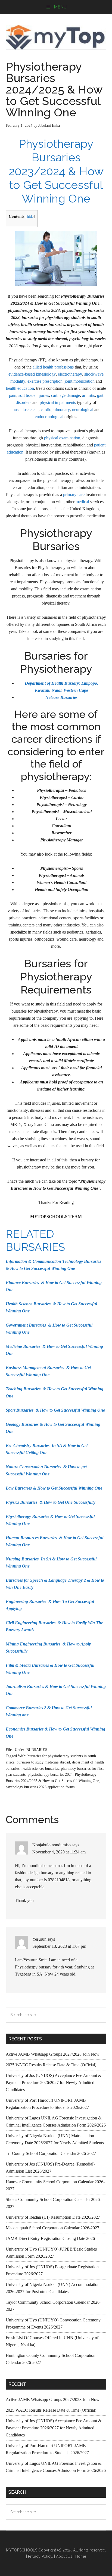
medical (82, 502)
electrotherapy (70, 374)
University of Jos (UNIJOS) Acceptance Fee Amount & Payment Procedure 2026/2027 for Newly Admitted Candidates (54, 2083)
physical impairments (58, 402)
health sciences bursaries (40, 1769)
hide (30, 217)
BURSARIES (37, 1750)
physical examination (62, 438)
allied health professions (53, 367)
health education (20, 388)
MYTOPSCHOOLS (56, 37)
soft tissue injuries (34, 395)
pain (13, 395)
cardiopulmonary (55, 410)
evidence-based (22, 374)
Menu (60, 7)
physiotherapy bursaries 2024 (50, 1775)
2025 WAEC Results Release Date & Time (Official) (51, 2065)
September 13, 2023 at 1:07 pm (59, 1946)
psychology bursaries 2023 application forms (40, 1787)
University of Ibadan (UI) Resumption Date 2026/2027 (53, 2217)
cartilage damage (66, 395)
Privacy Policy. (41, 2556)
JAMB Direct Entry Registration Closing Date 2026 (50, 2238)
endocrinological (49, 417)
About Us (64, 2556)
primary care (74, 495)
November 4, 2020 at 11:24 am (59, 1852)
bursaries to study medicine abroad (43, 1762)
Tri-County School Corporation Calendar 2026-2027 (51, 2153)
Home (81, 2556)
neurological (83, 410)
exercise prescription (45, 381)
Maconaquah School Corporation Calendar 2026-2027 (52, 2228)
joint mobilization (80, 381)
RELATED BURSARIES (35, 1240)
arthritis (88, 395)
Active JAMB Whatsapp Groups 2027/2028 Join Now (53, 2054)
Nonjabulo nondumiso (52, 1845)
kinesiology (46, 374)
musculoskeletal (25, 410)
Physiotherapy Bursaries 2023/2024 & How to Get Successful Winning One (56, 171)
